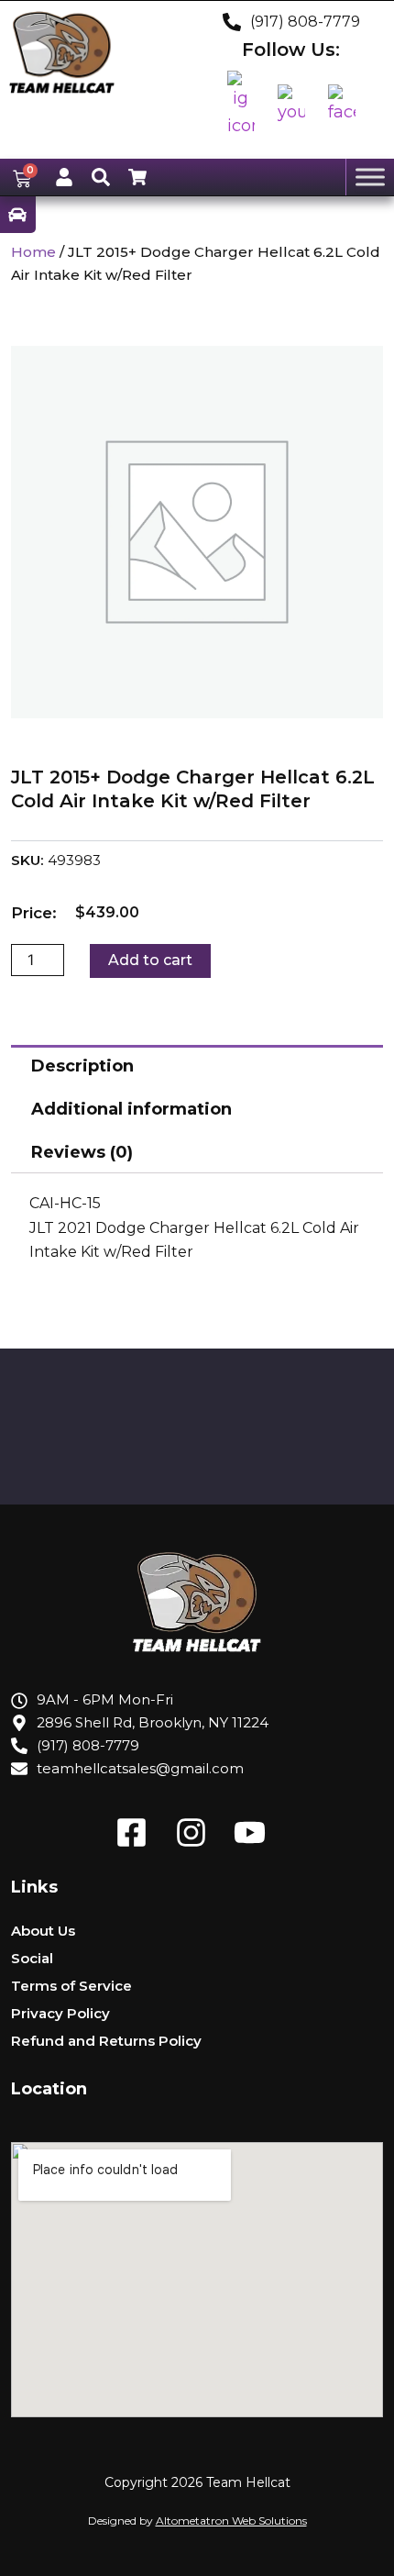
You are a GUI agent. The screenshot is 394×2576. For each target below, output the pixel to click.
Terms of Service (71, 1986)
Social (32, 1958)
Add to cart (150, 960)
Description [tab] (82, 1066)
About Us (43, 1931)
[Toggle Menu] (370, 177)
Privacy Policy (60, 2013)
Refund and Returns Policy (106, 2041)
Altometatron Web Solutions (231, 2520)
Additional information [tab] (131, 1109)
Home (33, 252)
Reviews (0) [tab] (82, 1152)
